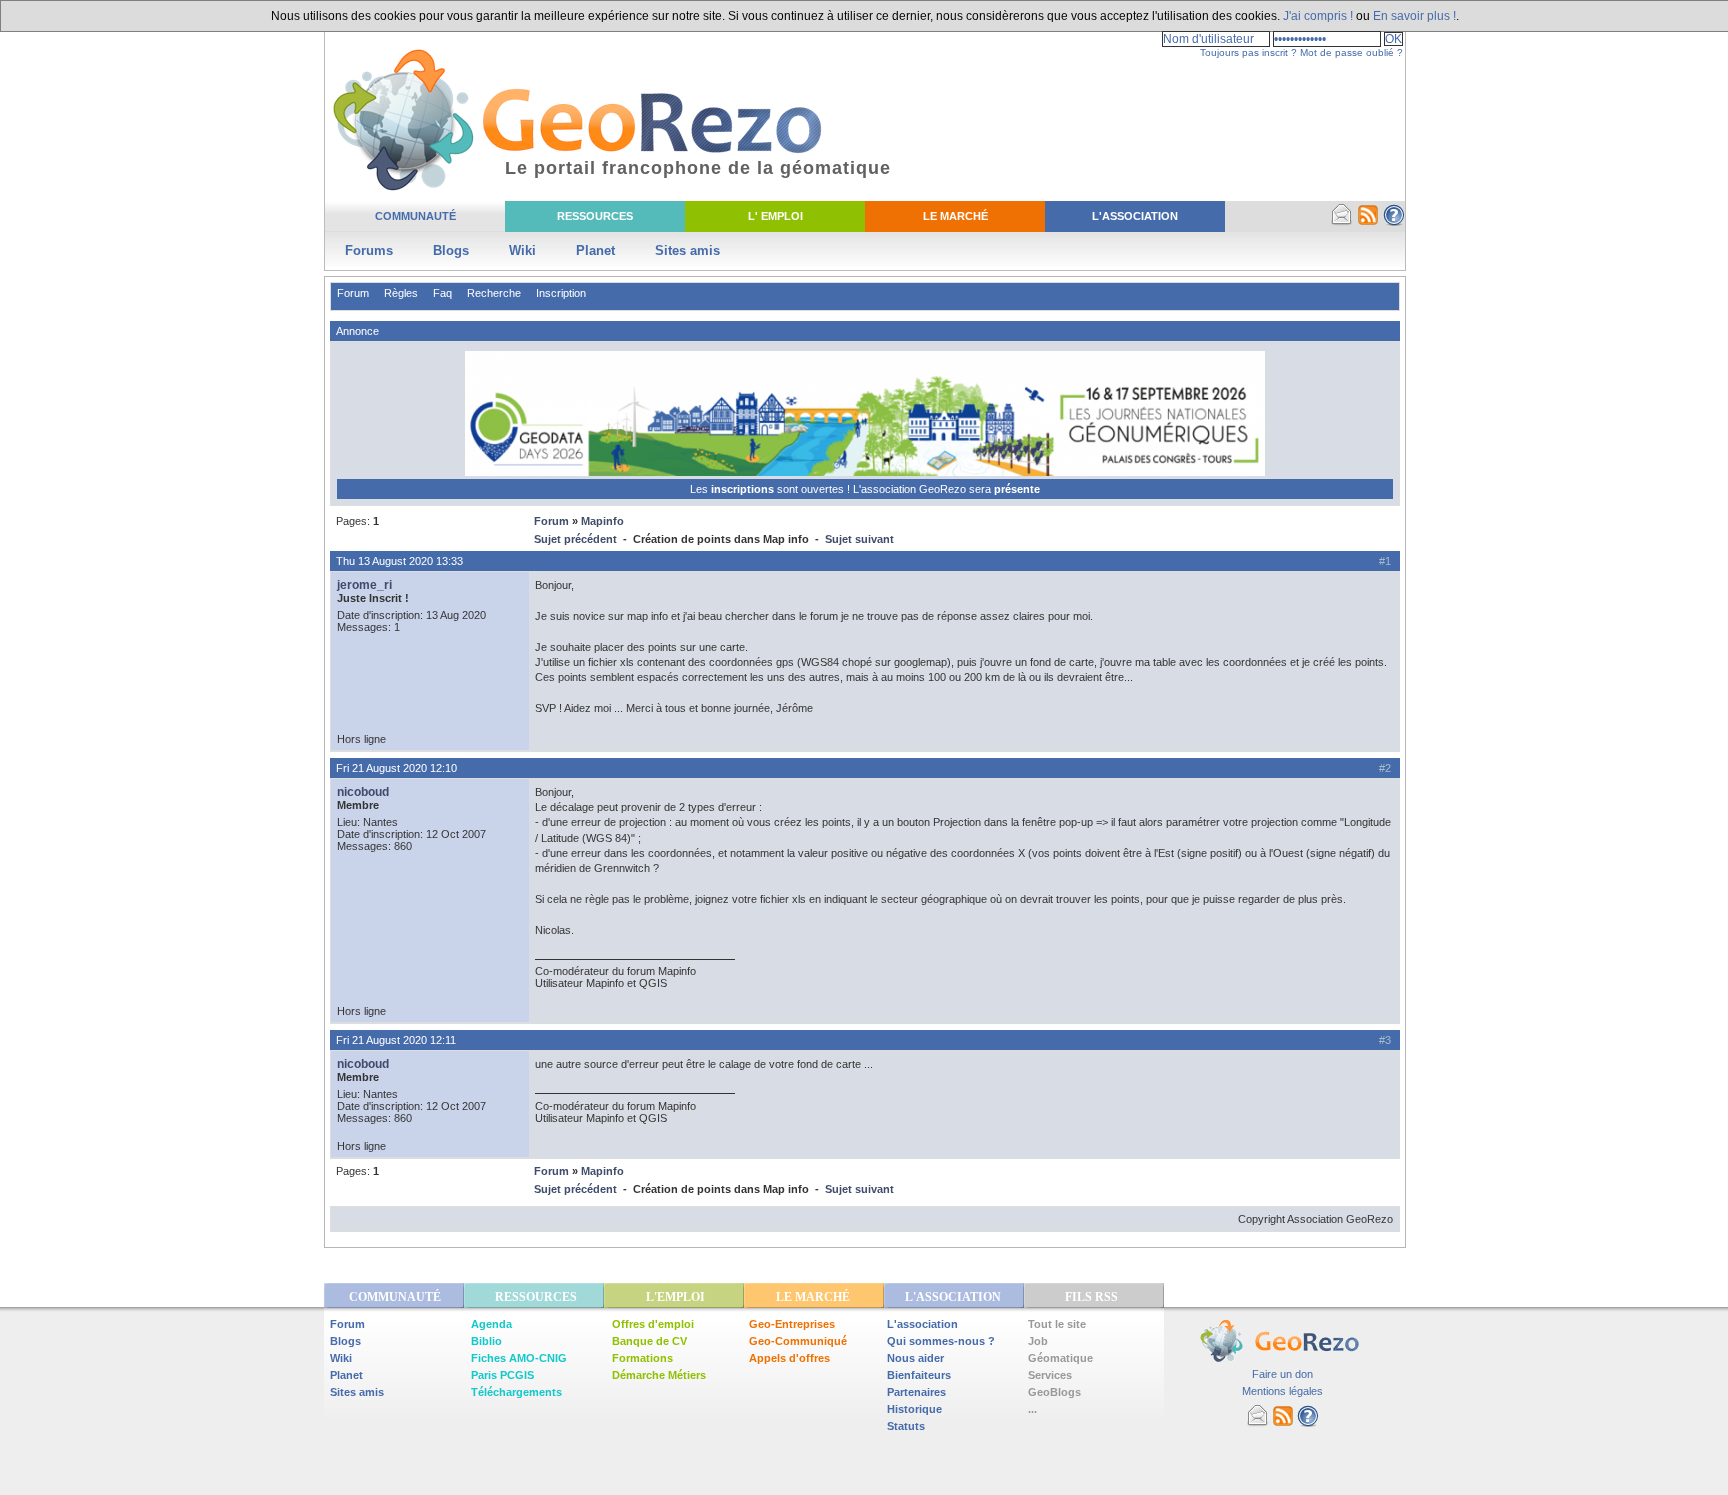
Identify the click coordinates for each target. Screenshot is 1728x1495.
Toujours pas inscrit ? (1248, 52)
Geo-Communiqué (798, 1341)
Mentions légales (1282, 1391)
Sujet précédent (575, 539)
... (1032, 1409)
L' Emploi (775, 216)
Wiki (522, 250)
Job (1038, 1341)
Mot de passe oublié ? (1351, 52)
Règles (401, 293)
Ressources (595, 216)
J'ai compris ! (1318, 16)
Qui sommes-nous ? (941, 1341)
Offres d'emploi (653, 1324)
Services (1050, 1375)
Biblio (486, 1341)
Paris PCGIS (502, 1375)
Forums (369, 250)
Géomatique (1060, 1358)
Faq (442, 293)
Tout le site (1057, 1324)
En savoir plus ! (1414, 16)
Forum (353, 293)
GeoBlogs (1054, 1392)
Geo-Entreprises (792, 1324)
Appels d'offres (789, 1358)
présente (1017, 489)
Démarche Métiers (659, 1375)
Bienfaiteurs (919, 1375)
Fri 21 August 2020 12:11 (396, 1040)
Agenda (491, 1324)
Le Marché (955, 216)
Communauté (415, 216)
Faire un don (1282, 1374)
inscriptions (744, 489)
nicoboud (363, 792)
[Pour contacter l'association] (1342, 222)
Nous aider (915, 1358)
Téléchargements (516, 1392)
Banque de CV (649, 1341)
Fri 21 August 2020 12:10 (396, 768)
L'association (922, 1324)
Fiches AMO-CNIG (519, 1358)
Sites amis (687, 250)
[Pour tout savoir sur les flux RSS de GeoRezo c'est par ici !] (1368, 222)
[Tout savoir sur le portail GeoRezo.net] (1394, 222)
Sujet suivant (859, 539)
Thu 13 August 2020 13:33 (399, 561)
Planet (595, 250)
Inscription (561, 293)
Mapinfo (602, 521)
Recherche (494, 293)
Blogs (451, 250)
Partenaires (916, 1392)
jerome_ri (364, 585)
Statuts (906, 1426)
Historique (914, 1409)
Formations (642, 1358)
